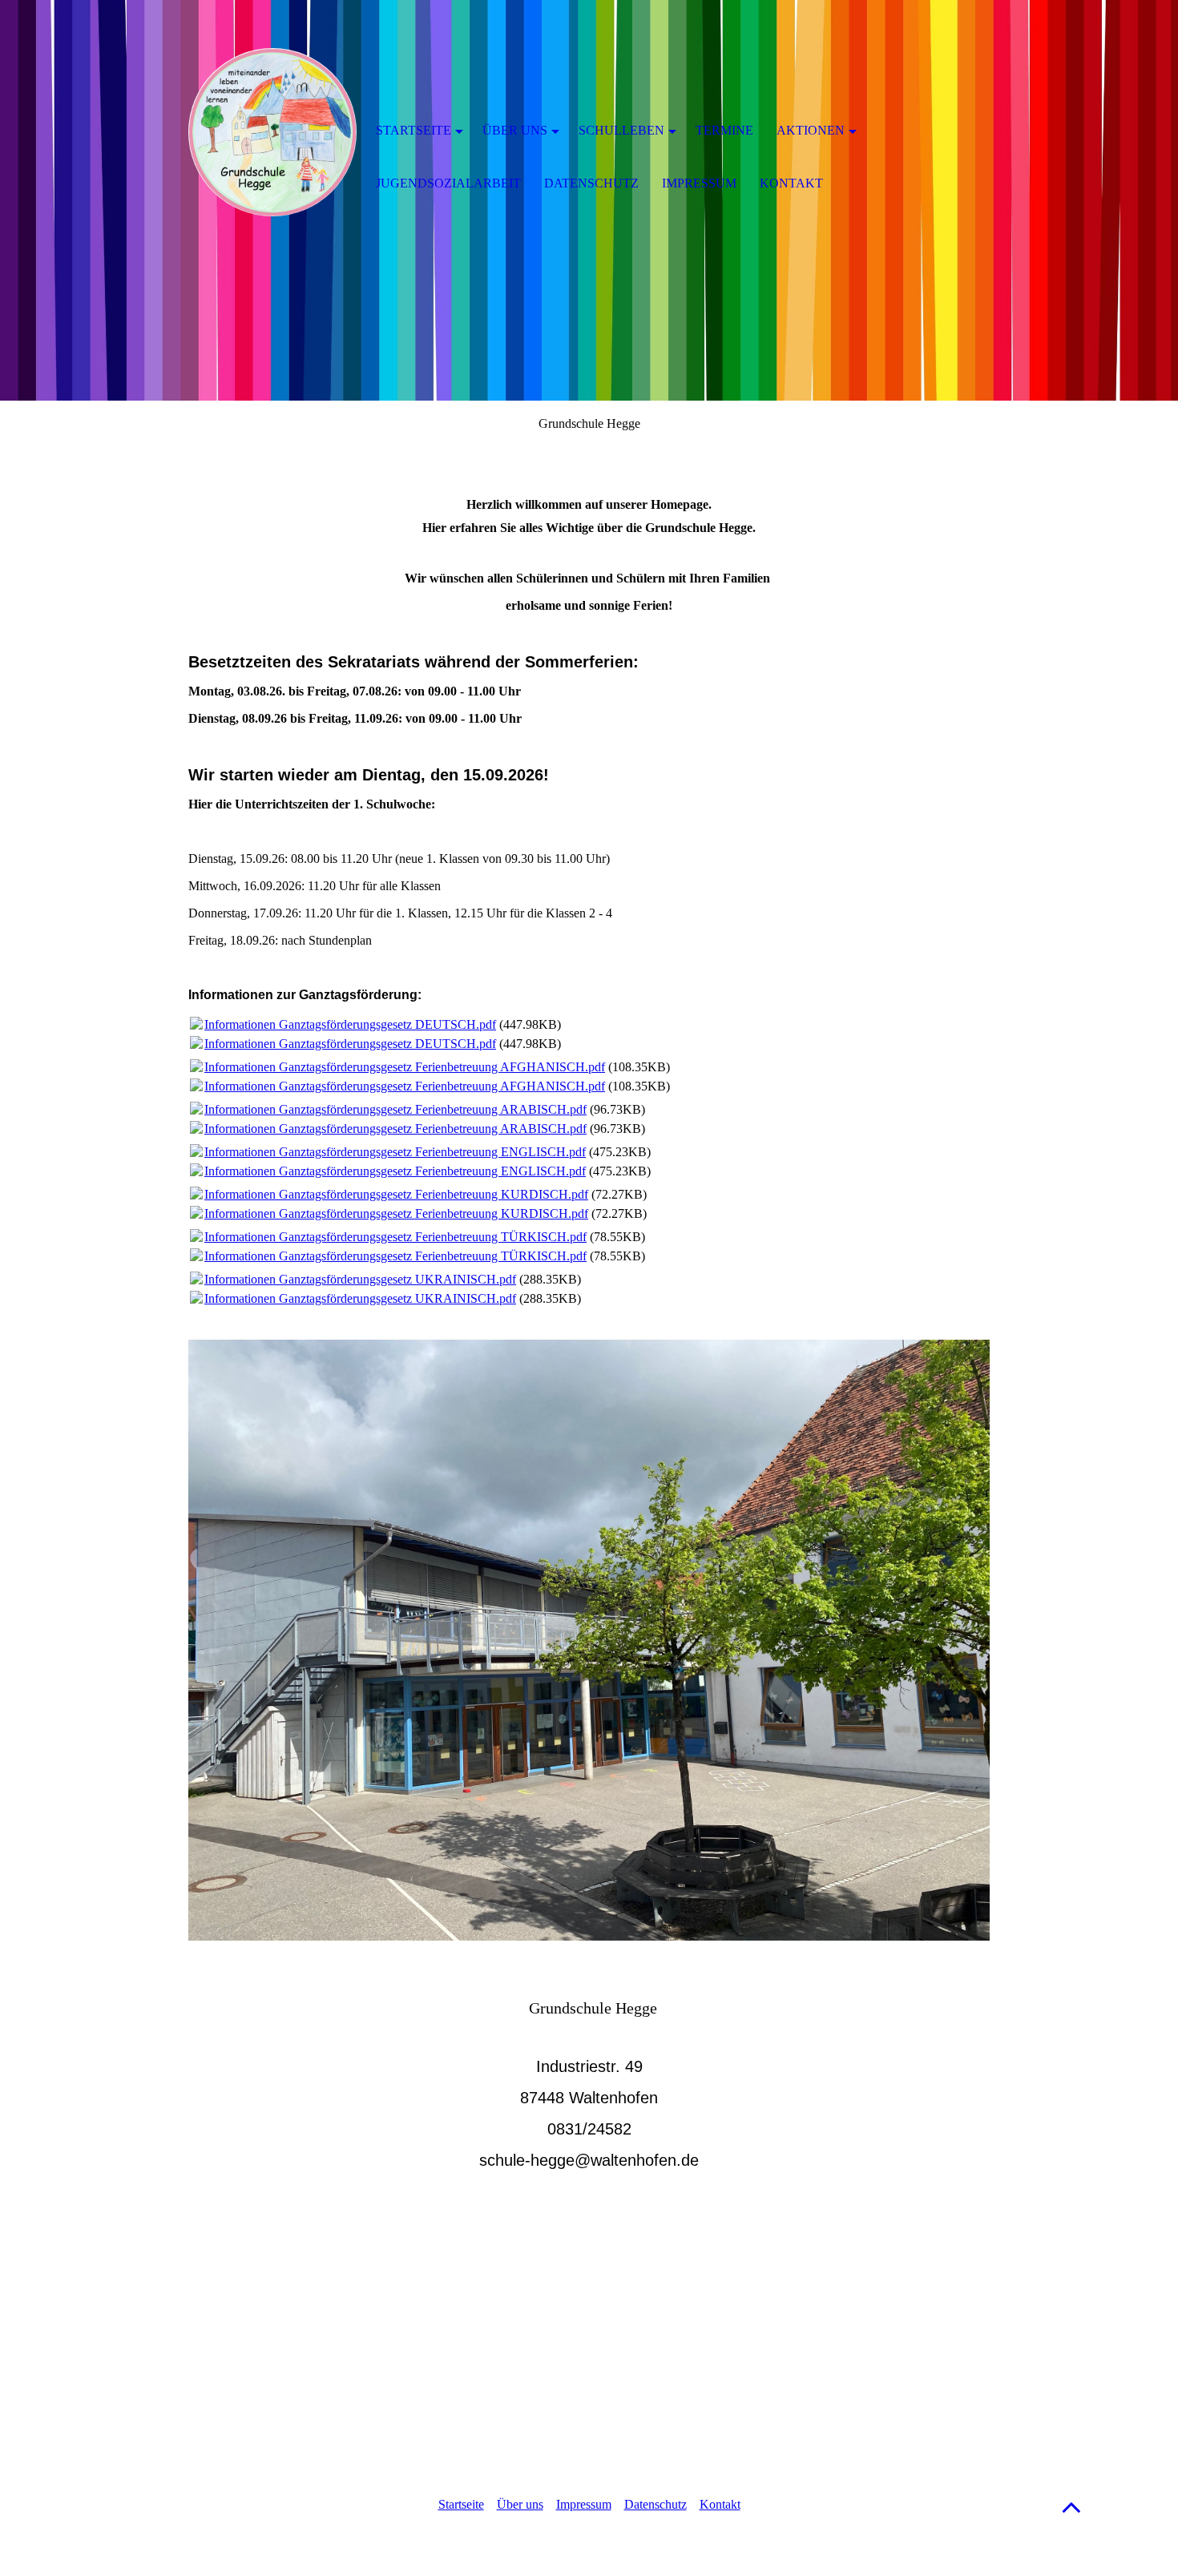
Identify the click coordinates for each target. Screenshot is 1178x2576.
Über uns (520, 2504)
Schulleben (621, 130)
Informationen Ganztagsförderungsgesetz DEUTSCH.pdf (350, 1024)
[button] (1071, 2507)
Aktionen (811, 130)
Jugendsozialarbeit (448, 183)
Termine (724, 130)
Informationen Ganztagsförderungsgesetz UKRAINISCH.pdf (360, 1279)
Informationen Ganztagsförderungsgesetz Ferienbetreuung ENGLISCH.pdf (395, 1152)
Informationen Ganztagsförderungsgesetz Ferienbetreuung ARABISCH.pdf (395, 1109)
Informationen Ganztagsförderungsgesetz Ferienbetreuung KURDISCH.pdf (396, 1194)
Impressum (584, 2504)
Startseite (461, 2504)
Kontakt (720, 2504)
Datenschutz (656, 2504)
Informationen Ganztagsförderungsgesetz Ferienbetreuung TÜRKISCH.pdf (395, 1237)
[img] (272, 132)
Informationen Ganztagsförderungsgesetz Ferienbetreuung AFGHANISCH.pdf (405, 1067)
